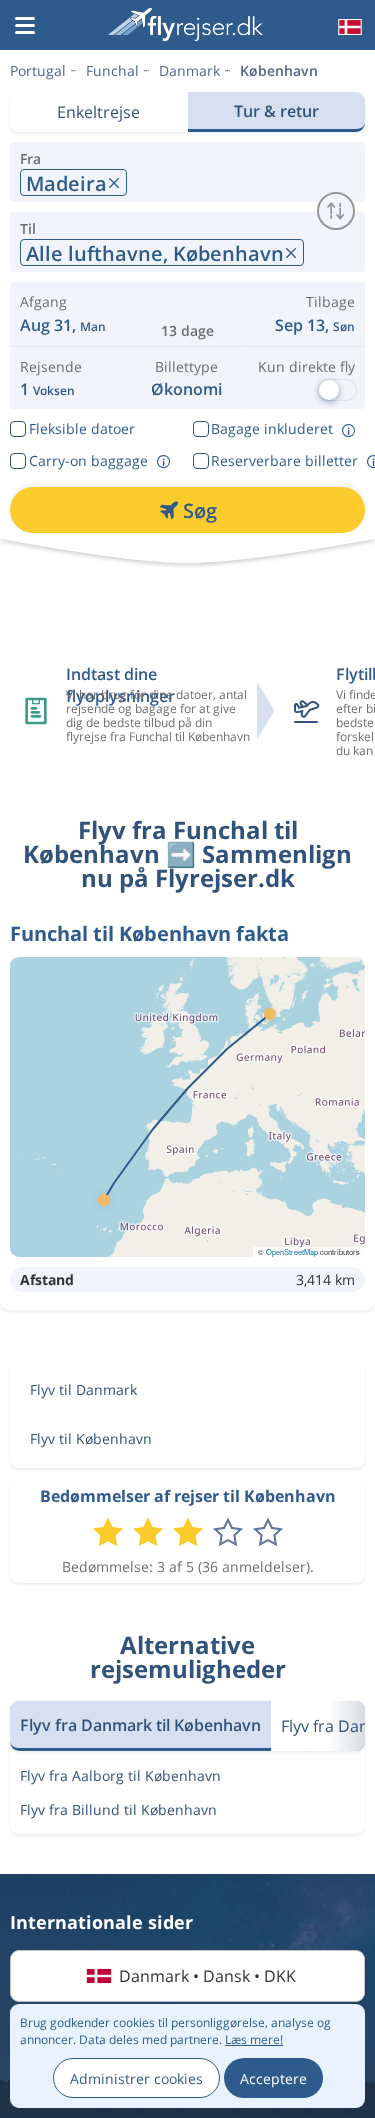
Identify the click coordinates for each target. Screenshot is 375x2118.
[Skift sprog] (348, 27)
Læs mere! (254, 2039)
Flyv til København (91, 1438)
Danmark (189, 70)
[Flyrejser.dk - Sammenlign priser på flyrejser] (185, 24)
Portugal (38, 70)
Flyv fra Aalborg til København (120, 1775)
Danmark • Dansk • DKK (207, 1976)
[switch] (336, 211)
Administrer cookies (136, 2078)
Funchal (112, 70)
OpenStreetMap (292, 1251)
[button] (25, 27)
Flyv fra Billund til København (118, 1809)
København (279, 70)
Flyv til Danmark (83, 1389)
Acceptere (273, 2078)
